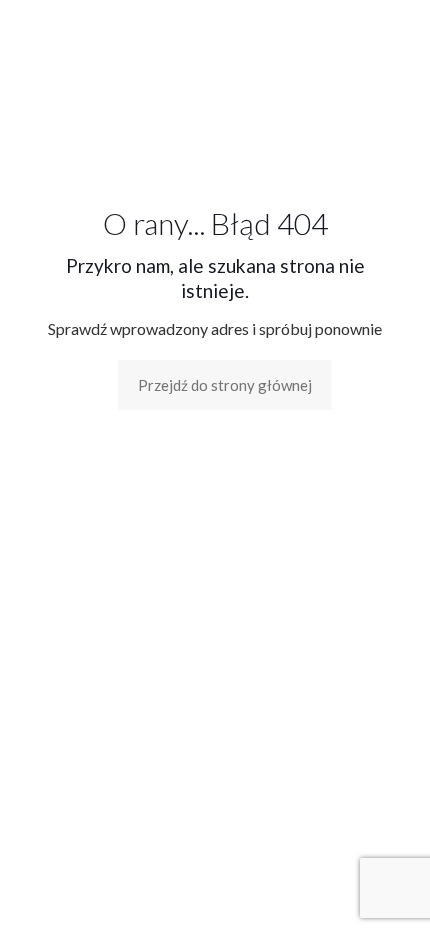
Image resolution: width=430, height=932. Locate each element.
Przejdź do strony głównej (225, 385)
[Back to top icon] (389, 891)
